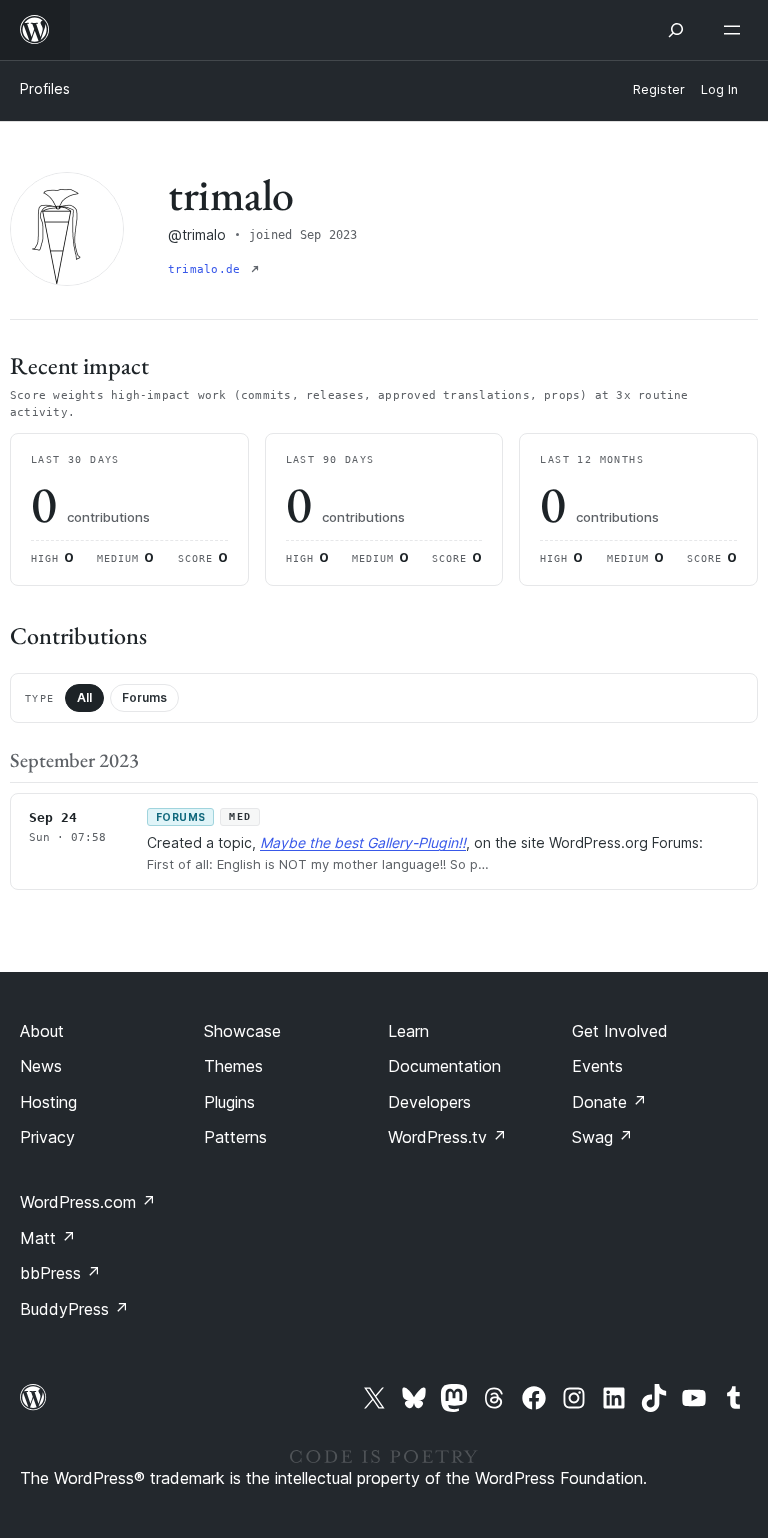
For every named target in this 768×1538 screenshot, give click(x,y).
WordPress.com (88, 1202)
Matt (48, 1238)
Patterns (235, 1137)
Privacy (47, 1137)
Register (659, 89)
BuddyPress (74, 1309)
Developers (429, 1102)
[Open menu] (736, 30)
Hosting (48, 1102)
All (84, 697)
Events (597, 1066)
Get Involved (620, 1031)
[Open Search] (676, 30)
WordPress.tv (447, 1137)
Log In (719, 89)
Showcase (242, 1031)
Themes (233, 1066)
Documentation (444, 1066)
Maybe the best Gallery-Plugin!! (363, 842)
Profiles (45, 88)
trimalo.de (207, 269)
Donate (609, 1102)
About (42, 1031)
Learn (408, 1031)
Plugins (229, 1102)
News (41, 1066)
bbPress (60, 1273)
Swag (602, 1137)
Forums (144, 697)
